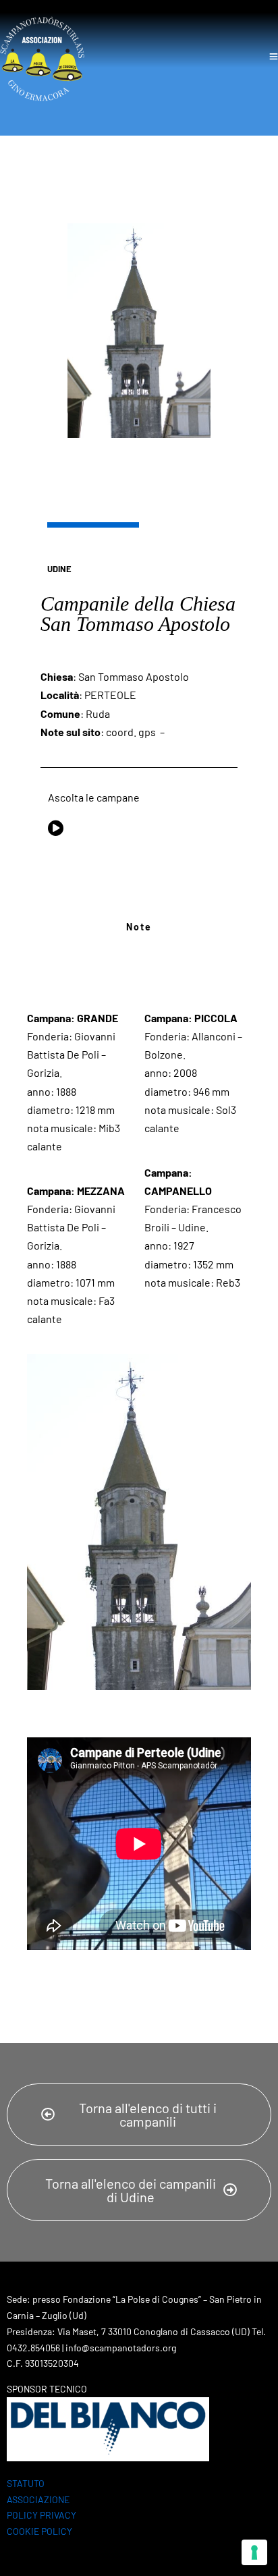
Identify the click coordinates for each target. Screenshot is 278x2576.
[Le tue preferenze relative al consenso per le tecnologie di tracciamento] (254, 2552)
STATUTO (26, 2483)
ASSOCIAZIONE (38, 2499)
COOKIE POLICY (39, 2531)
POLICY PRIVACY (41, 2515)
